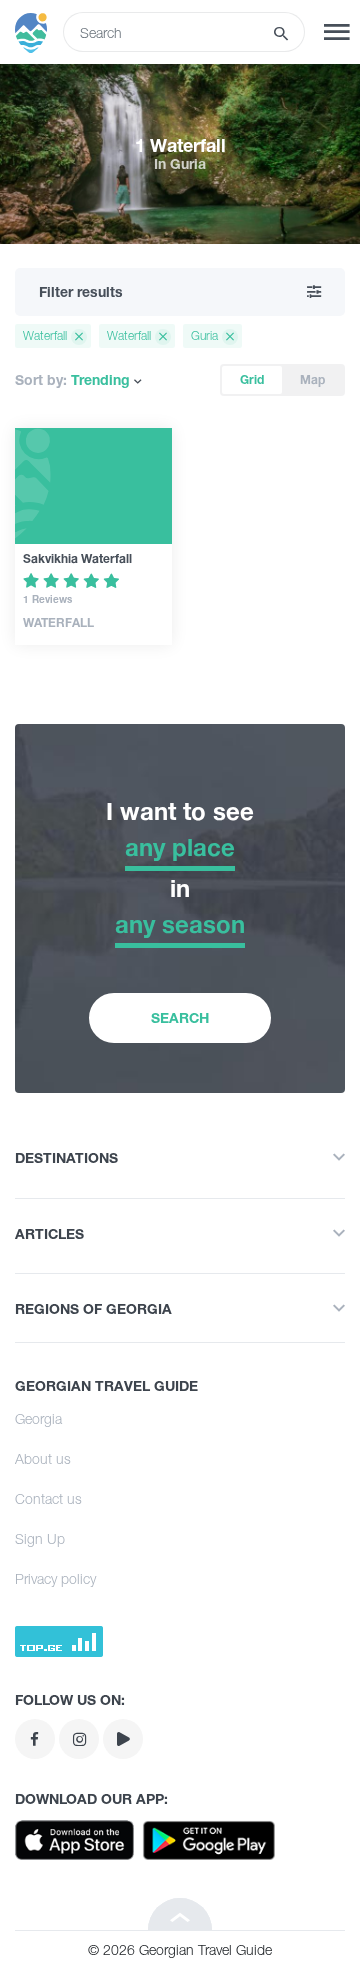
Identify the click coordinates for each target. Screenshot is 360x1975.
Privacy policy (55, 1578)
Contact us (48, 1498)
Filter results (81, 291)
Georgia (38, 1418)
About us (43, 1458)
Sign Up (40, 1538)
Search (180, 1017)
